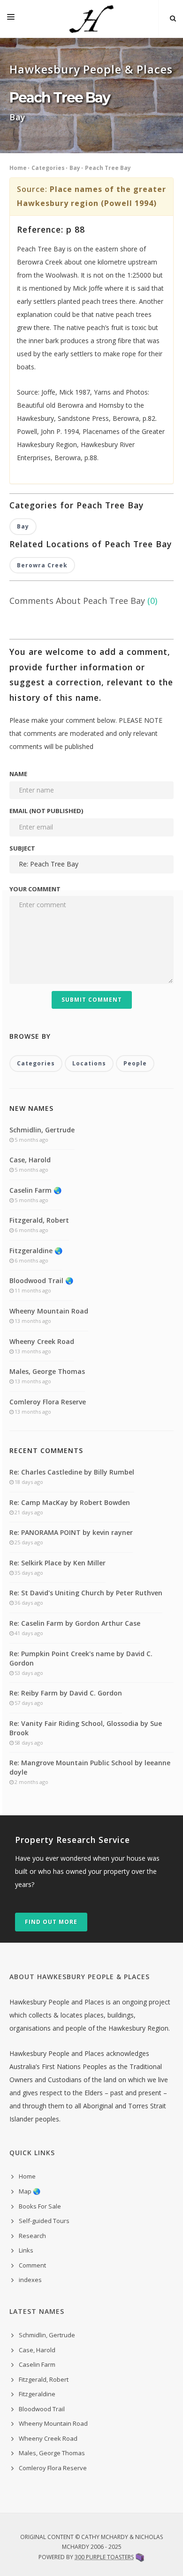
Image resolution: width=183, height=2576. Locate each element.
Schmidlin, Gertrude (42, 1130)
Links (26, 2250)
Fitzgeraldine (37, 2394)
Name (18, 774)
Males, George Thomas (47, 1371)
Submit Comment (92, 1000)
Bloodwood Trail (42, 2409)
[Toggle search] (173, 19)
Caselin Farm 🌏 (35, 1190)
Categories (48, 168)
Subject (22, 848)
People (135, 1063)
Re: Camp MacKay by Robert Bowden (70, 1502)
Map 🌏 (30, 2191)
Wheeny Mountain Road (49, 1311)
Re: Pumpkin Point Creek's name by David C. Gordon (81, 1658)
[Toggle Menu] (11, 19)
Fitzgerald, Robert (39, 1220)
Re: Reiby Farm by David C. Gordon (66, 1693)
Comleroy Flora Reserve (48, 1402)
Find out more (51, 1922)
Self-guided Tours (44, 2221)
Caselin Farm (37, 2364)
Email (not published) (46, 811)
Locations (89, 1063)
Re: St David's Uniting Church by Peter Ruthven (86, 1593)
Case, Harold (30, 1160)
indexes (30, 2280)
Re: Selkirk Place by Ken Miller (57, 1563)
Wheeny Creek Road (42, 1341)
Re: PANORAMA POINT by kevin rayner (71, 1532)
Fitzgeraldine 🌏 (36, 1251)
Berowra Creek (42, 565)
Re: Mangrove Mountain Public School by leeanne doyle (90, 1767)
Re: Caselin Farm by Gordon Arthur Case (75, 1623)
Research (32, 2236)
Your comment (35, 889)
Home (18, 168)
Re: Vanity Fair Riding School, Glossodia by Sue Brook (86, 1728)
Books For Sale (40, 2206)
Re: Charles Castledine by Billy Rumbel (72, 1472)
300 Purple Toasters (104, 2557)
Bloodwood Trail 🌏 (41, 1281)
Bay (75, 168)
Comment (32, 2265)
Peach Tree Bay (108, 168)
